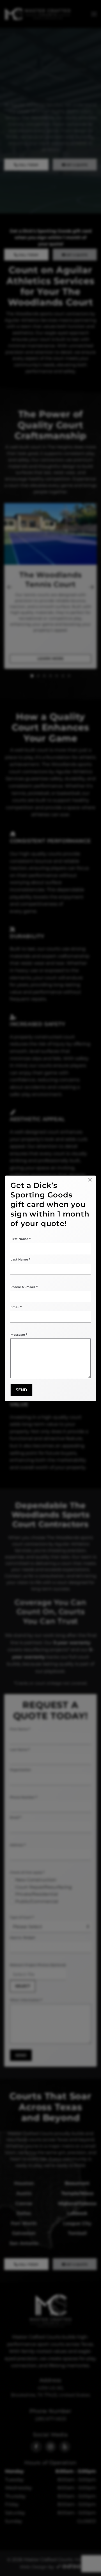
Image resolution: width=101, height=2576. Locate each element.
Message (19, 1335)
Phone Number (24, 1287)
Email (16, 1307)
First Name (20, 1239)
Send (21, 1390)
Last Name (20, 1259)
